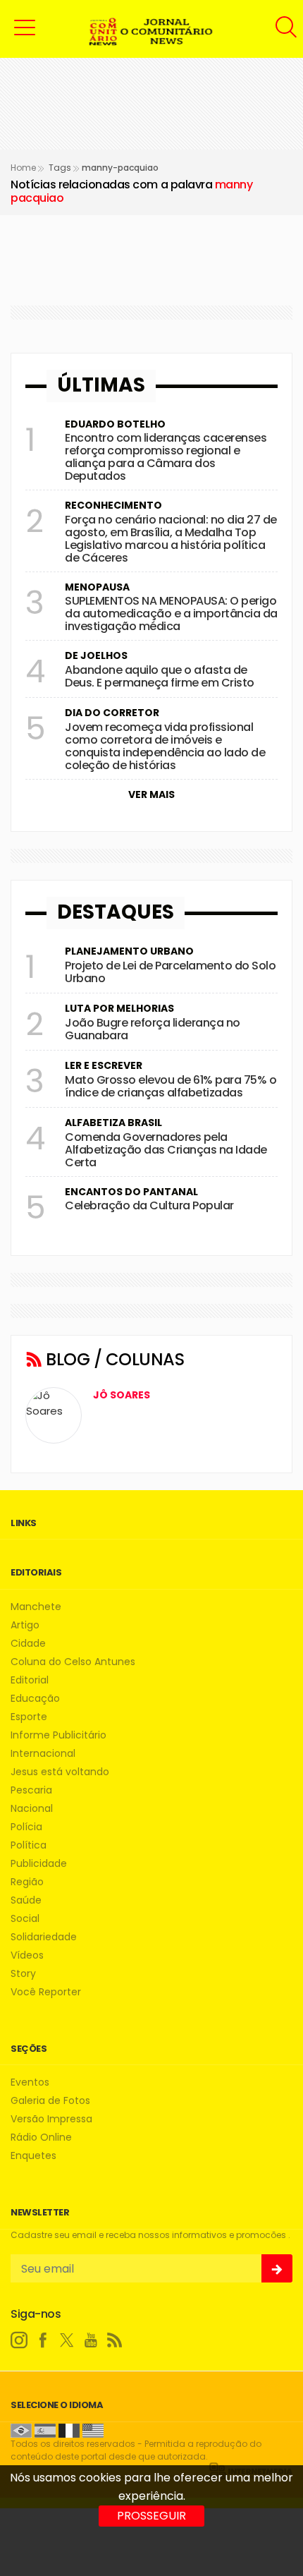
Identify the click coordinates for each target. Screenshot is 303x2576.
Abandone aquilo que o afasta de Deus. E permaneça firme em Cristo (160, 676)
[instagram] (19, 2340)
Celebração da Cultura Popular (149, 1205)
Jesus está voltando (60, 1772)
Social (25, 1919)
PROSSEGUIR (151, 2516)
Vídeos (27, 1955)
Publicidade (39, 1864)
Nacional (32, 1809)
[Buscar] (288, 27)
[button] (25, 27)
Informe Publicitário (58, 1735)
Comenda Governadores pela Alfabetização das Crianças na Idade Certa (166, 1150)
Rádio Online (41, 2137)
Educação (35, 1699)
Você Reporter (46, 1992)
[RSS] (115, 2340)
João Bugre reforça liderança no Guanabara (153, 1029)
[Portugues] (21, 2430)
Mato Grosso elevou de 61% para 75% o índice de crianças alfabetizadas (171, 1086)
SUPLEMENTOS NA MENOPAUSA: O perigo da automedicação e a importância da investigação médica (171, 613)
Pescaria (31, 1790)
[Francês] (69, 2430)
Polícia (26, 1827)
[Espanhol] (45, 2430)
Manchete (36, 1607)
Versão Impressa (51, 2119)
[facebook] (43, 2340)
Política (29, 1845)
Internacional (43, 1754)
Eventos (30, 2082)
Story (23, 1974)
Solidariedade (44, 1937)
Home (23, 168)
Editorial (30, 1680)
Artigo (25, 1625)
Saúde (26, 1900)
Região (27, 1882)
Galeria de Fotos (50, 2101)
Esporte (29, 1717)
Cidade (28, 1644)
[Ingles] (93, 2430)
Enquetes (33, 2156)
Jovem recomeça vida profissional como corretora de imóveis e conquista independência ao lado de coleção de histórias (165, 746)
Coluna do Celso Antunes (73, 1662)
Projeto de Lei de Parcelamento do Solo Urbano (170, 972)
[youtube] (91, 2340)
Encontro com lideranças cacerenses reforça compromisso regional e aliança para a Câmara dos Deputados (166, 457)
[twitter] (67, 2340)
